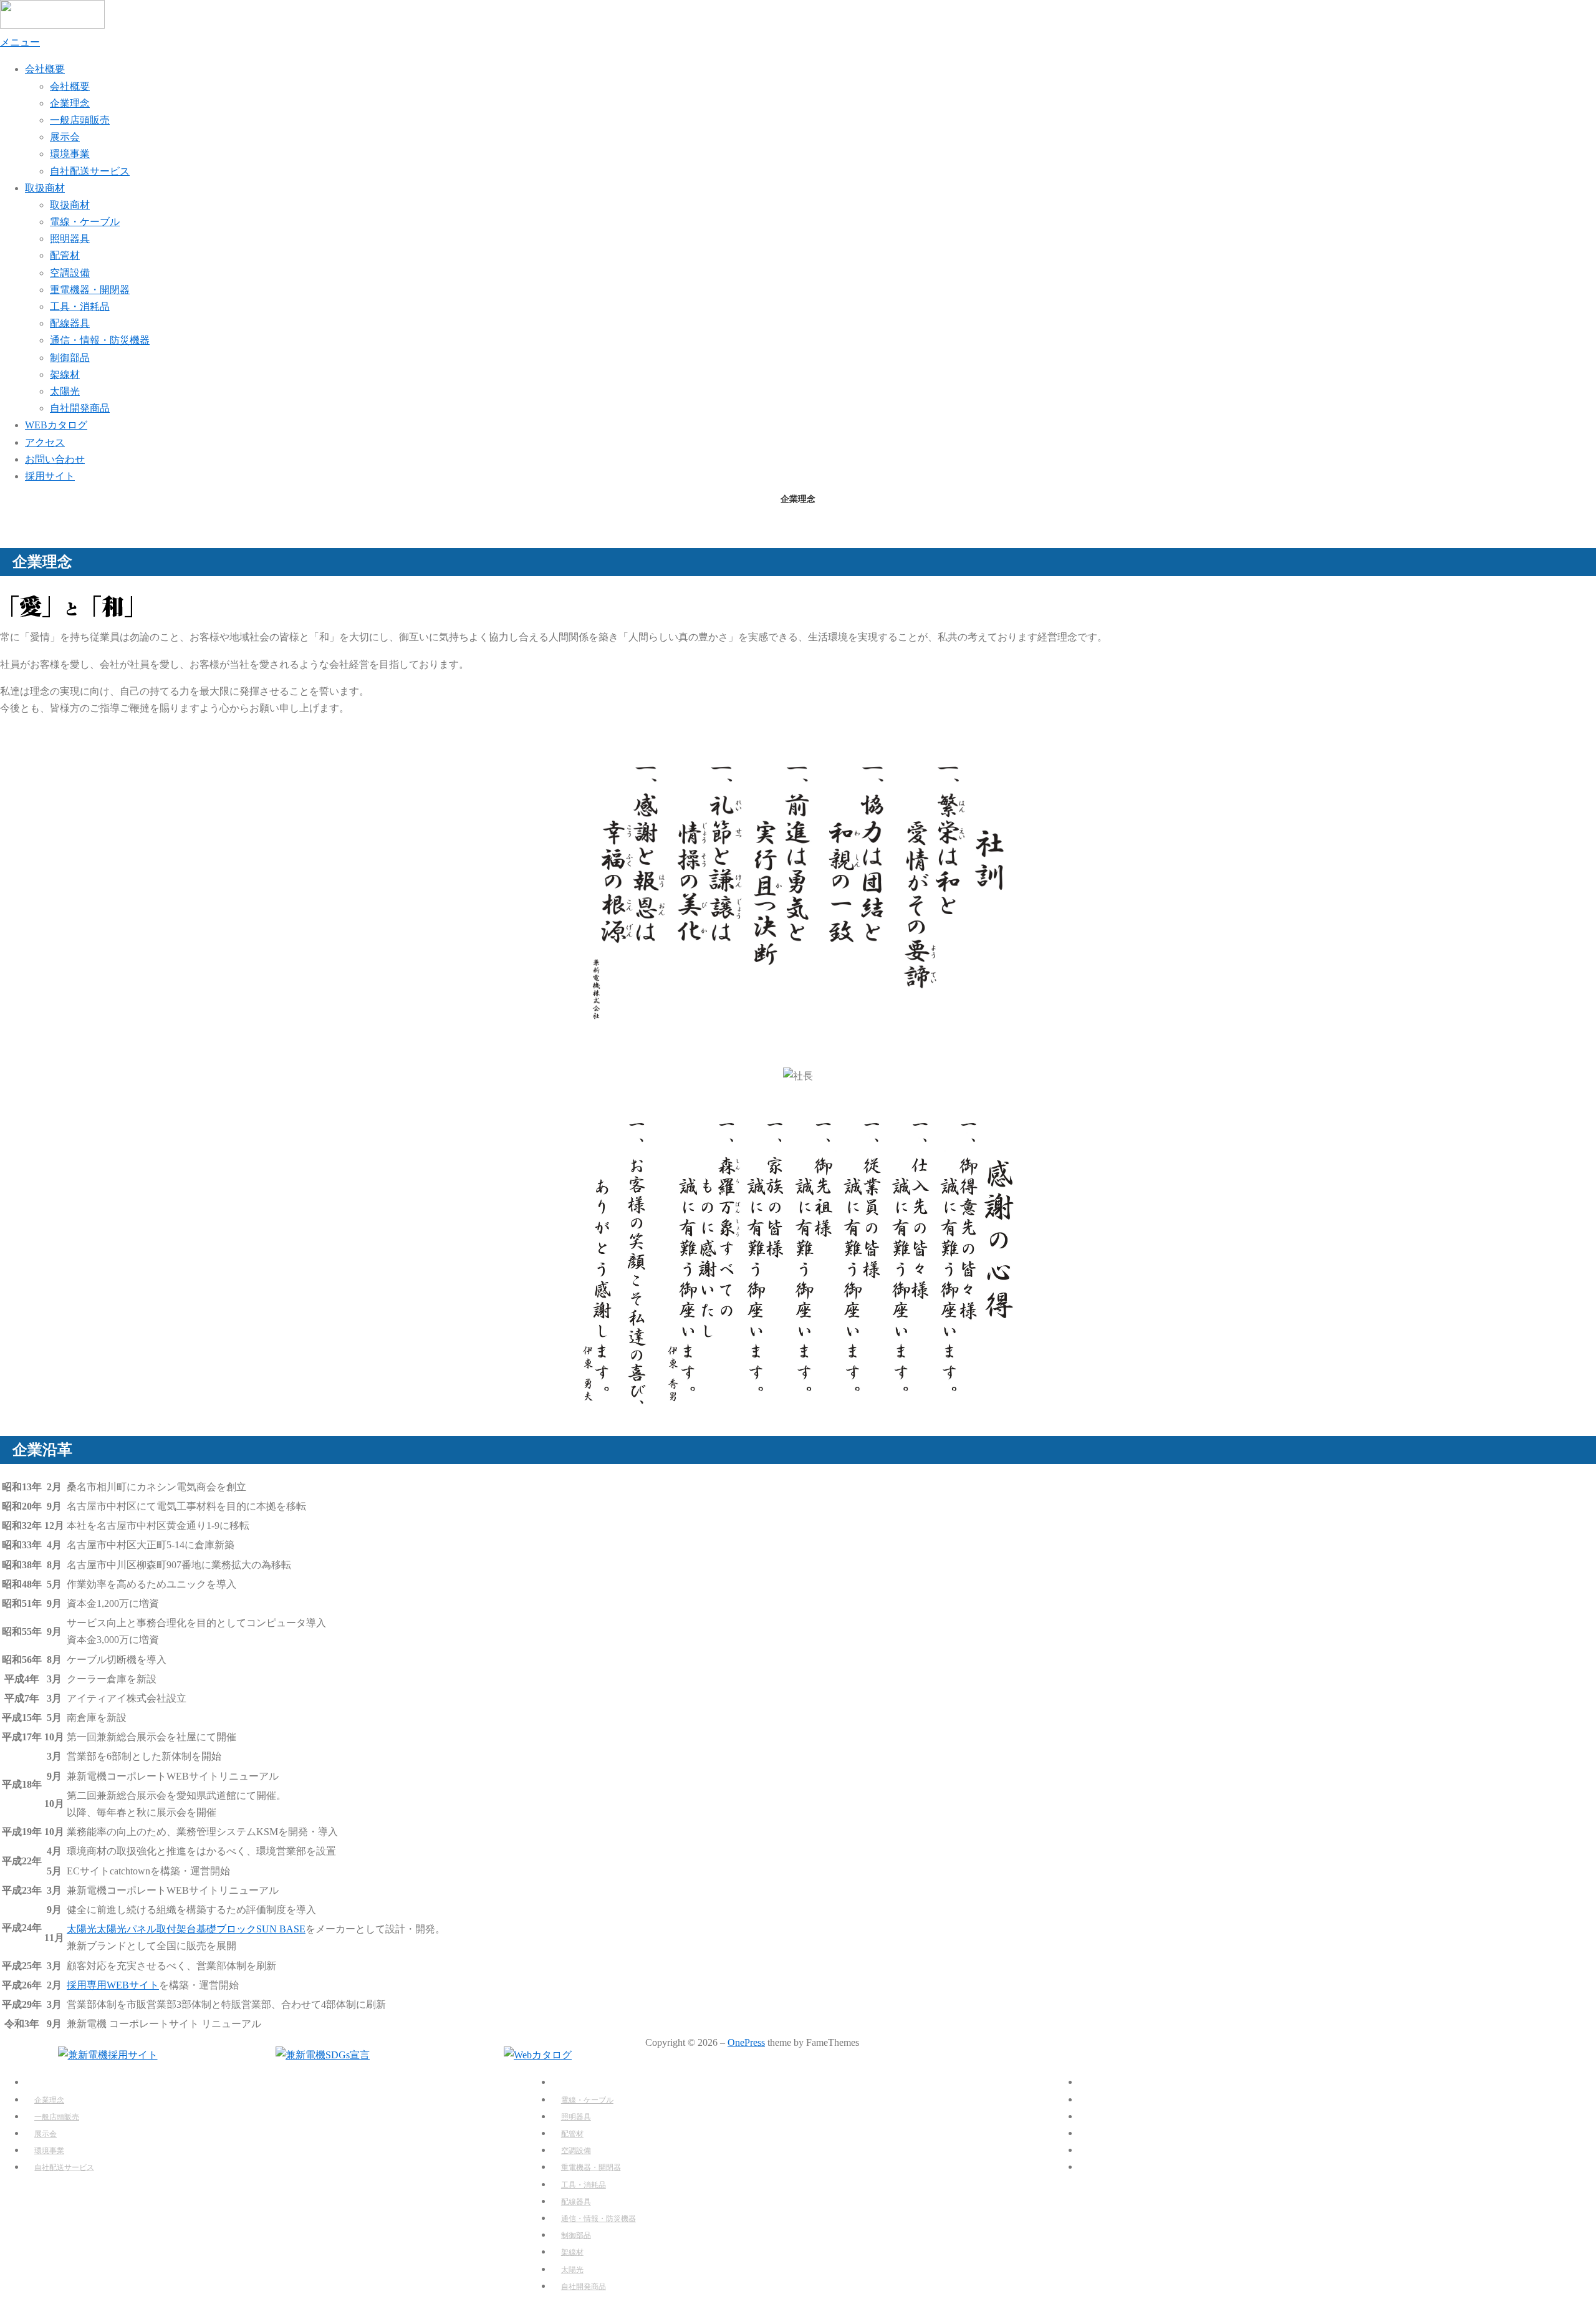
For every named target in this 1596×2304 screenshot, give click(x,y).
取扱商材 (45, 188)
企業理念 (70, 103)
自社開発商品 (80, 408)
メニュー (20, 42)
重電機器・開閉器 (90, 290)
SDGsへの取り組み (1113, 2150)
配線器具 (70, 323)
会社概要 (45, 69)
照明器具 (70, 239)
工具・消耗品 (80, 306)
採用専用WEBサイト (113, 1985)
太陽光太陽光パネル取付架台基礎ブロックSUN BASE (186, 1929)
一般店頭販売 (80, 120)
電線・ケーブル (85, 222)
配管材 (65, 255)
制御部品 (70, 358)
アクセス (45, 442)
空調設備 (70, 273)
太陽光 (65, 391)
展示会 (65, 137)
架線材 (65, 374)
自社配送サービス (90, 171)
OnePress (746, 2042)
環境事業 (70, 154)
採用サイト (50, 476)
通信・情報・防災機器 (100, 340)
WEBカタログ (56, 425)
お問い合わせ (55, 459)
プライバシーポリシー (1119, 2167)
